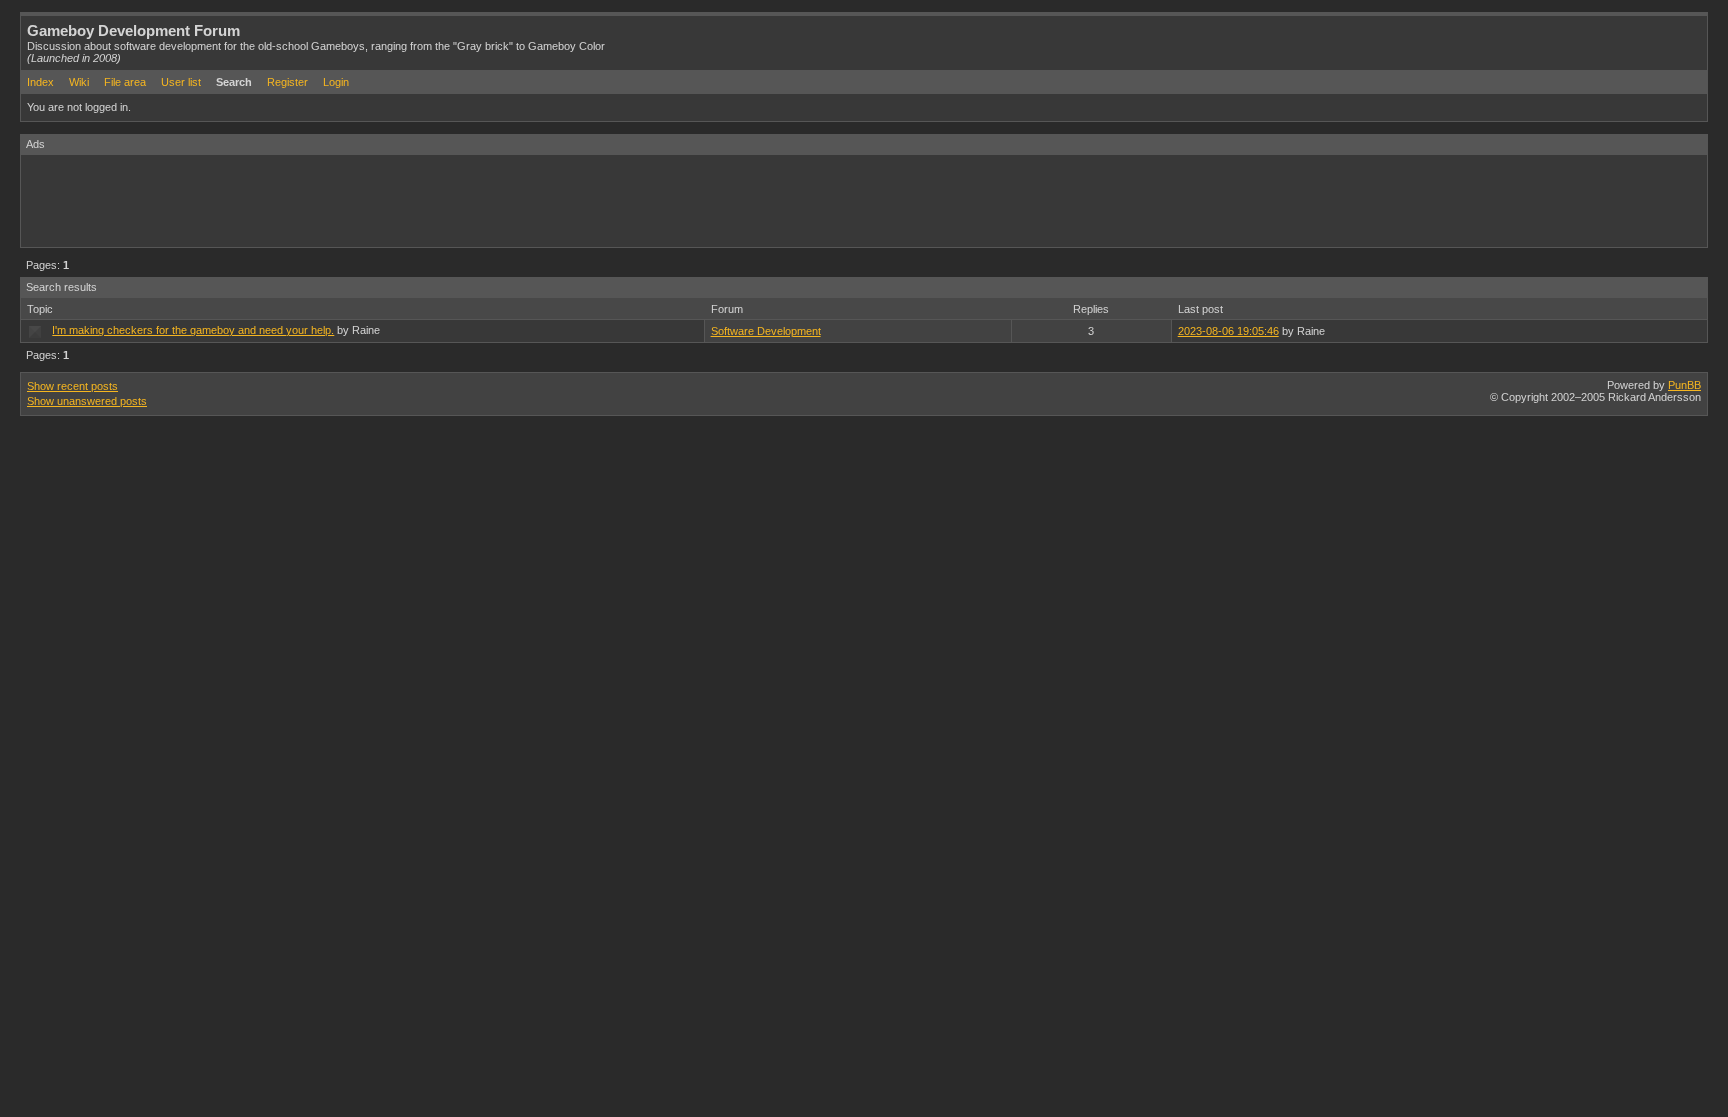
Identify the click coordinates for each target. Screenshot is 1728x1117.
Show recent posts (72, 386)
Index (40, 82)
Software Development (766, 331)
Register (287, 82)
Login (336, 82)
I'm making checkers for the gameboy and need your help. (193, 330)
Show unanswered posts (87, 401)
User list (181, 82)
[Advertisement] (385, 200)
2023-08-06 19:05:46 (1228, 331)
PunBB (1684, 385)
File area (125, 82)
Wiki (79, 82)
